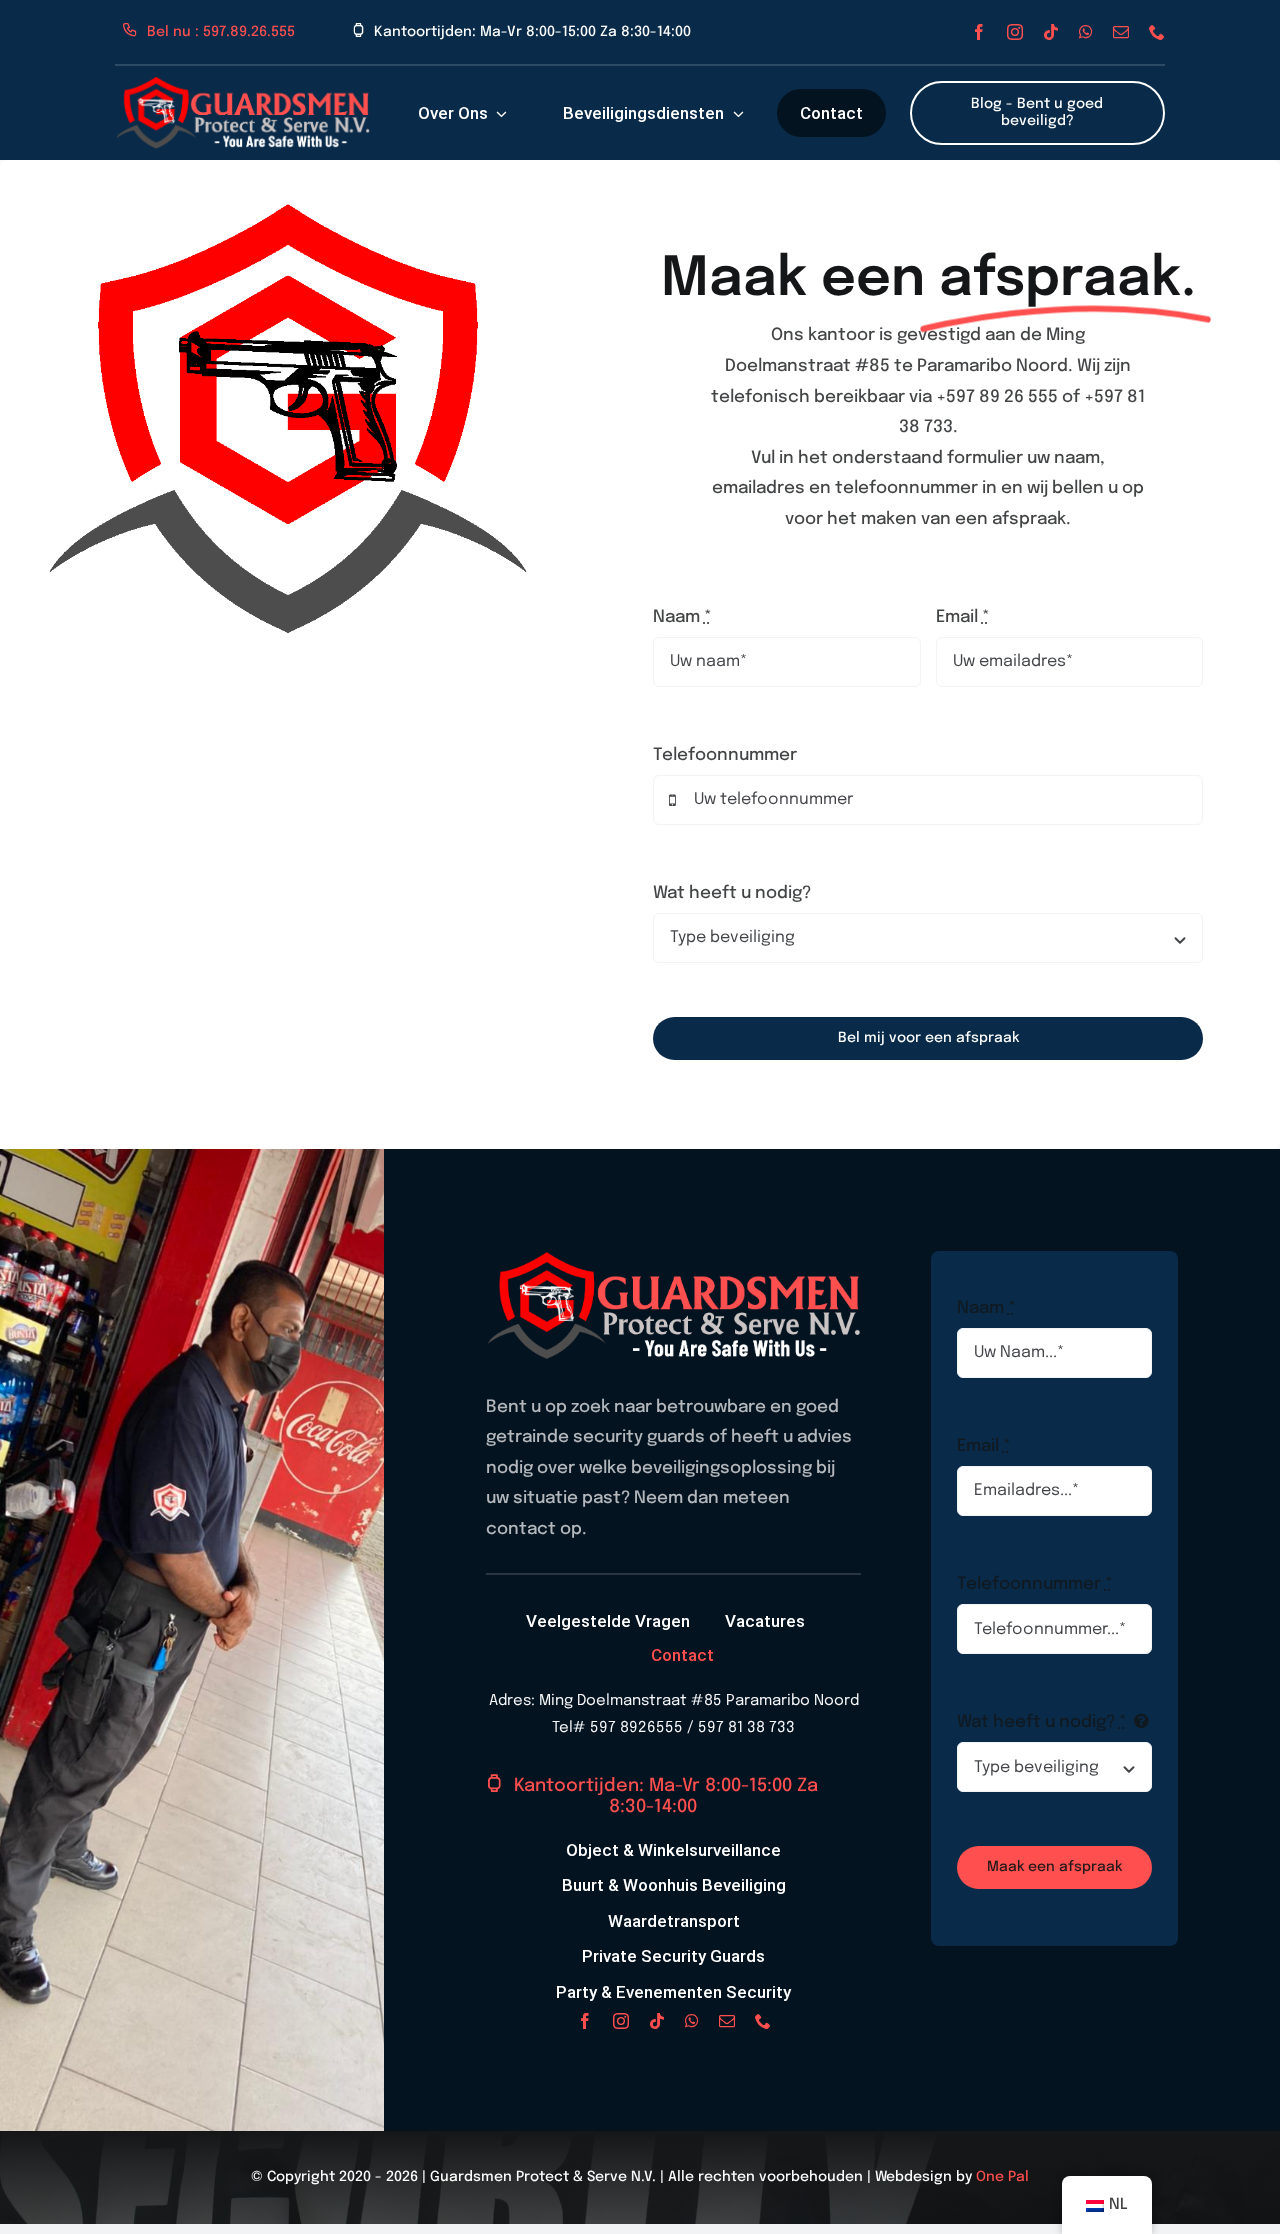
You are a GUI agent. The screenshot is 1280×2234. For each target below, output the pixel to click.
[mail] (1121, 32)
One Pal (1002, 2177)
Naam (682, 617)
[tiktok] (1051, 32)
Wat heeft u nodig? (732, 893)
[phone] (1157, 32)
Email (963, 617)
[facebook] (979, 32)
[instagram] (1015, 32)
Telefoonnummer (725, 755)
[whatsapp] (1086, 32)
